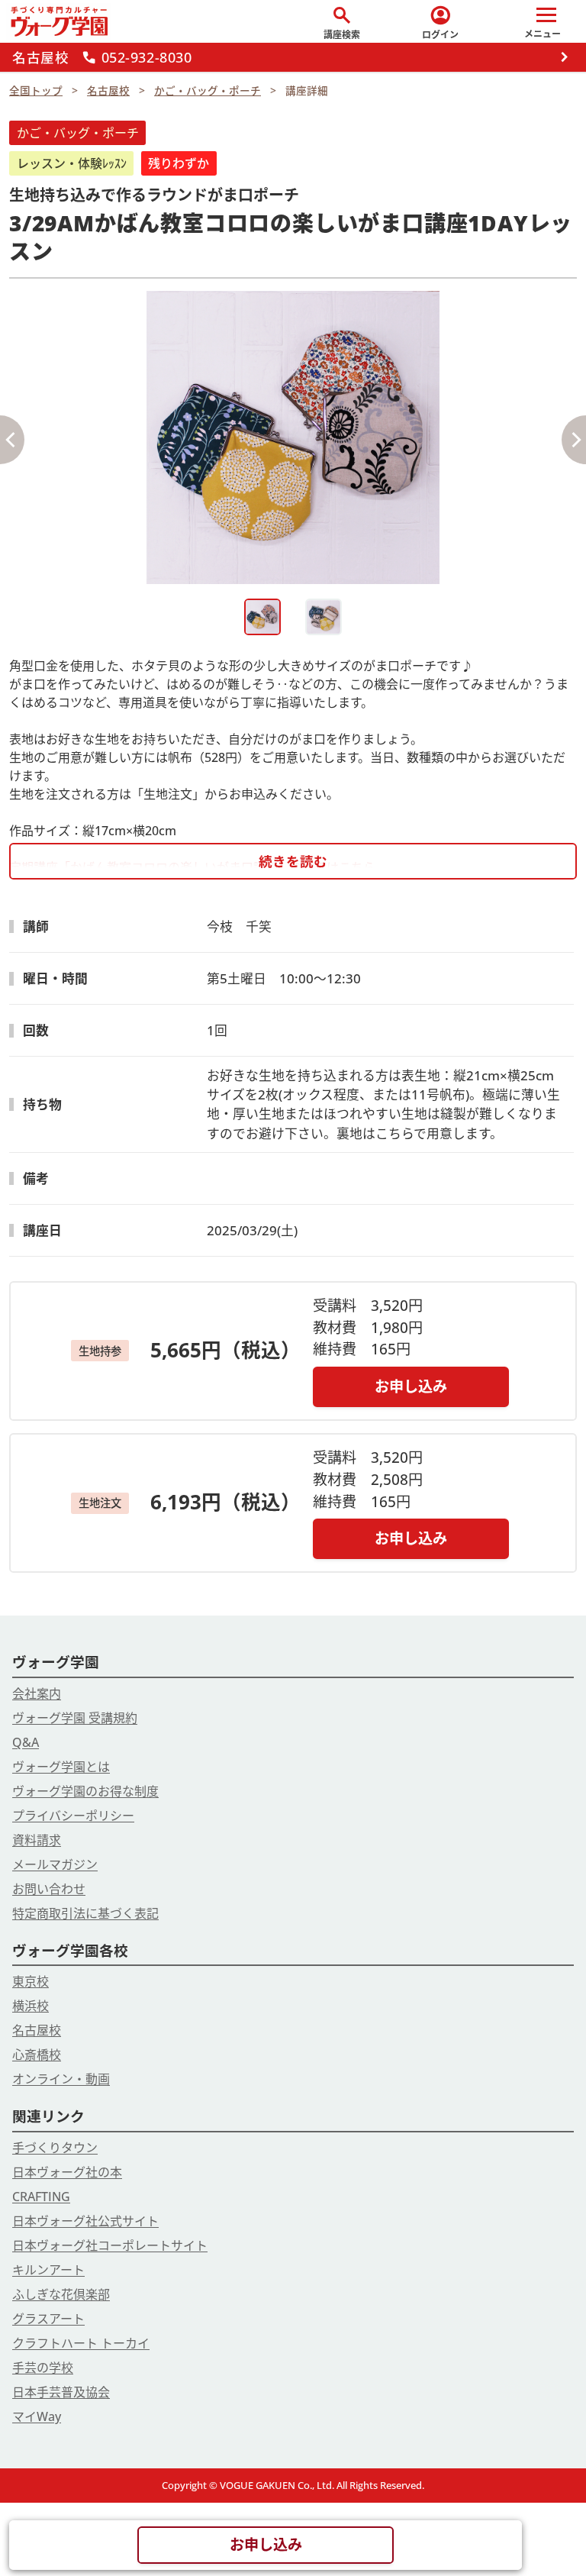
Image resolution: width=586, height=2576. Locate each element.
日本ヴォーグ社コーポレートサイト (110, 2245)
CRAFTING (41, 2197)
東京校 (31, 1981)
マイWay (37, 2416)
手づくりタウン (55, 2148)
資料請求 (37, 1840)
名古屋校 (37, 2030)
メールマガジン (55, 1864)
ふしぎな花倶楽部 (61, 2294)
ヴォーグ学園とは (61, 1767)
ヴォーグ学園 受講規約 (75, 1718)
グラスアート (48, 2319)
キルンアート (48, 2270)
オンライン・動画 (61, 2079)
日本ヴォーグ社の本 (67, 2172)
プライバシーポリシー (73, 1816)
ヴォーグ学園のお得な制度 (85, 1791)
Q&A (26, 1742)
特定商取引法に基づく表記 (85, 1913)
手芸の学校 (43, 2368)
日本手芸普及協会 (61, 2392)
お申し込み (411, 1386)
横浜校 (31, 2006)
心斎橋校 (37, 2055)
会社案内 (37, 1693)
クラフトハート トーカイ (81, 2343)
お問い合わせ (49, 1889)
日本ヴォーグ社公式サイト (85, 2221)
